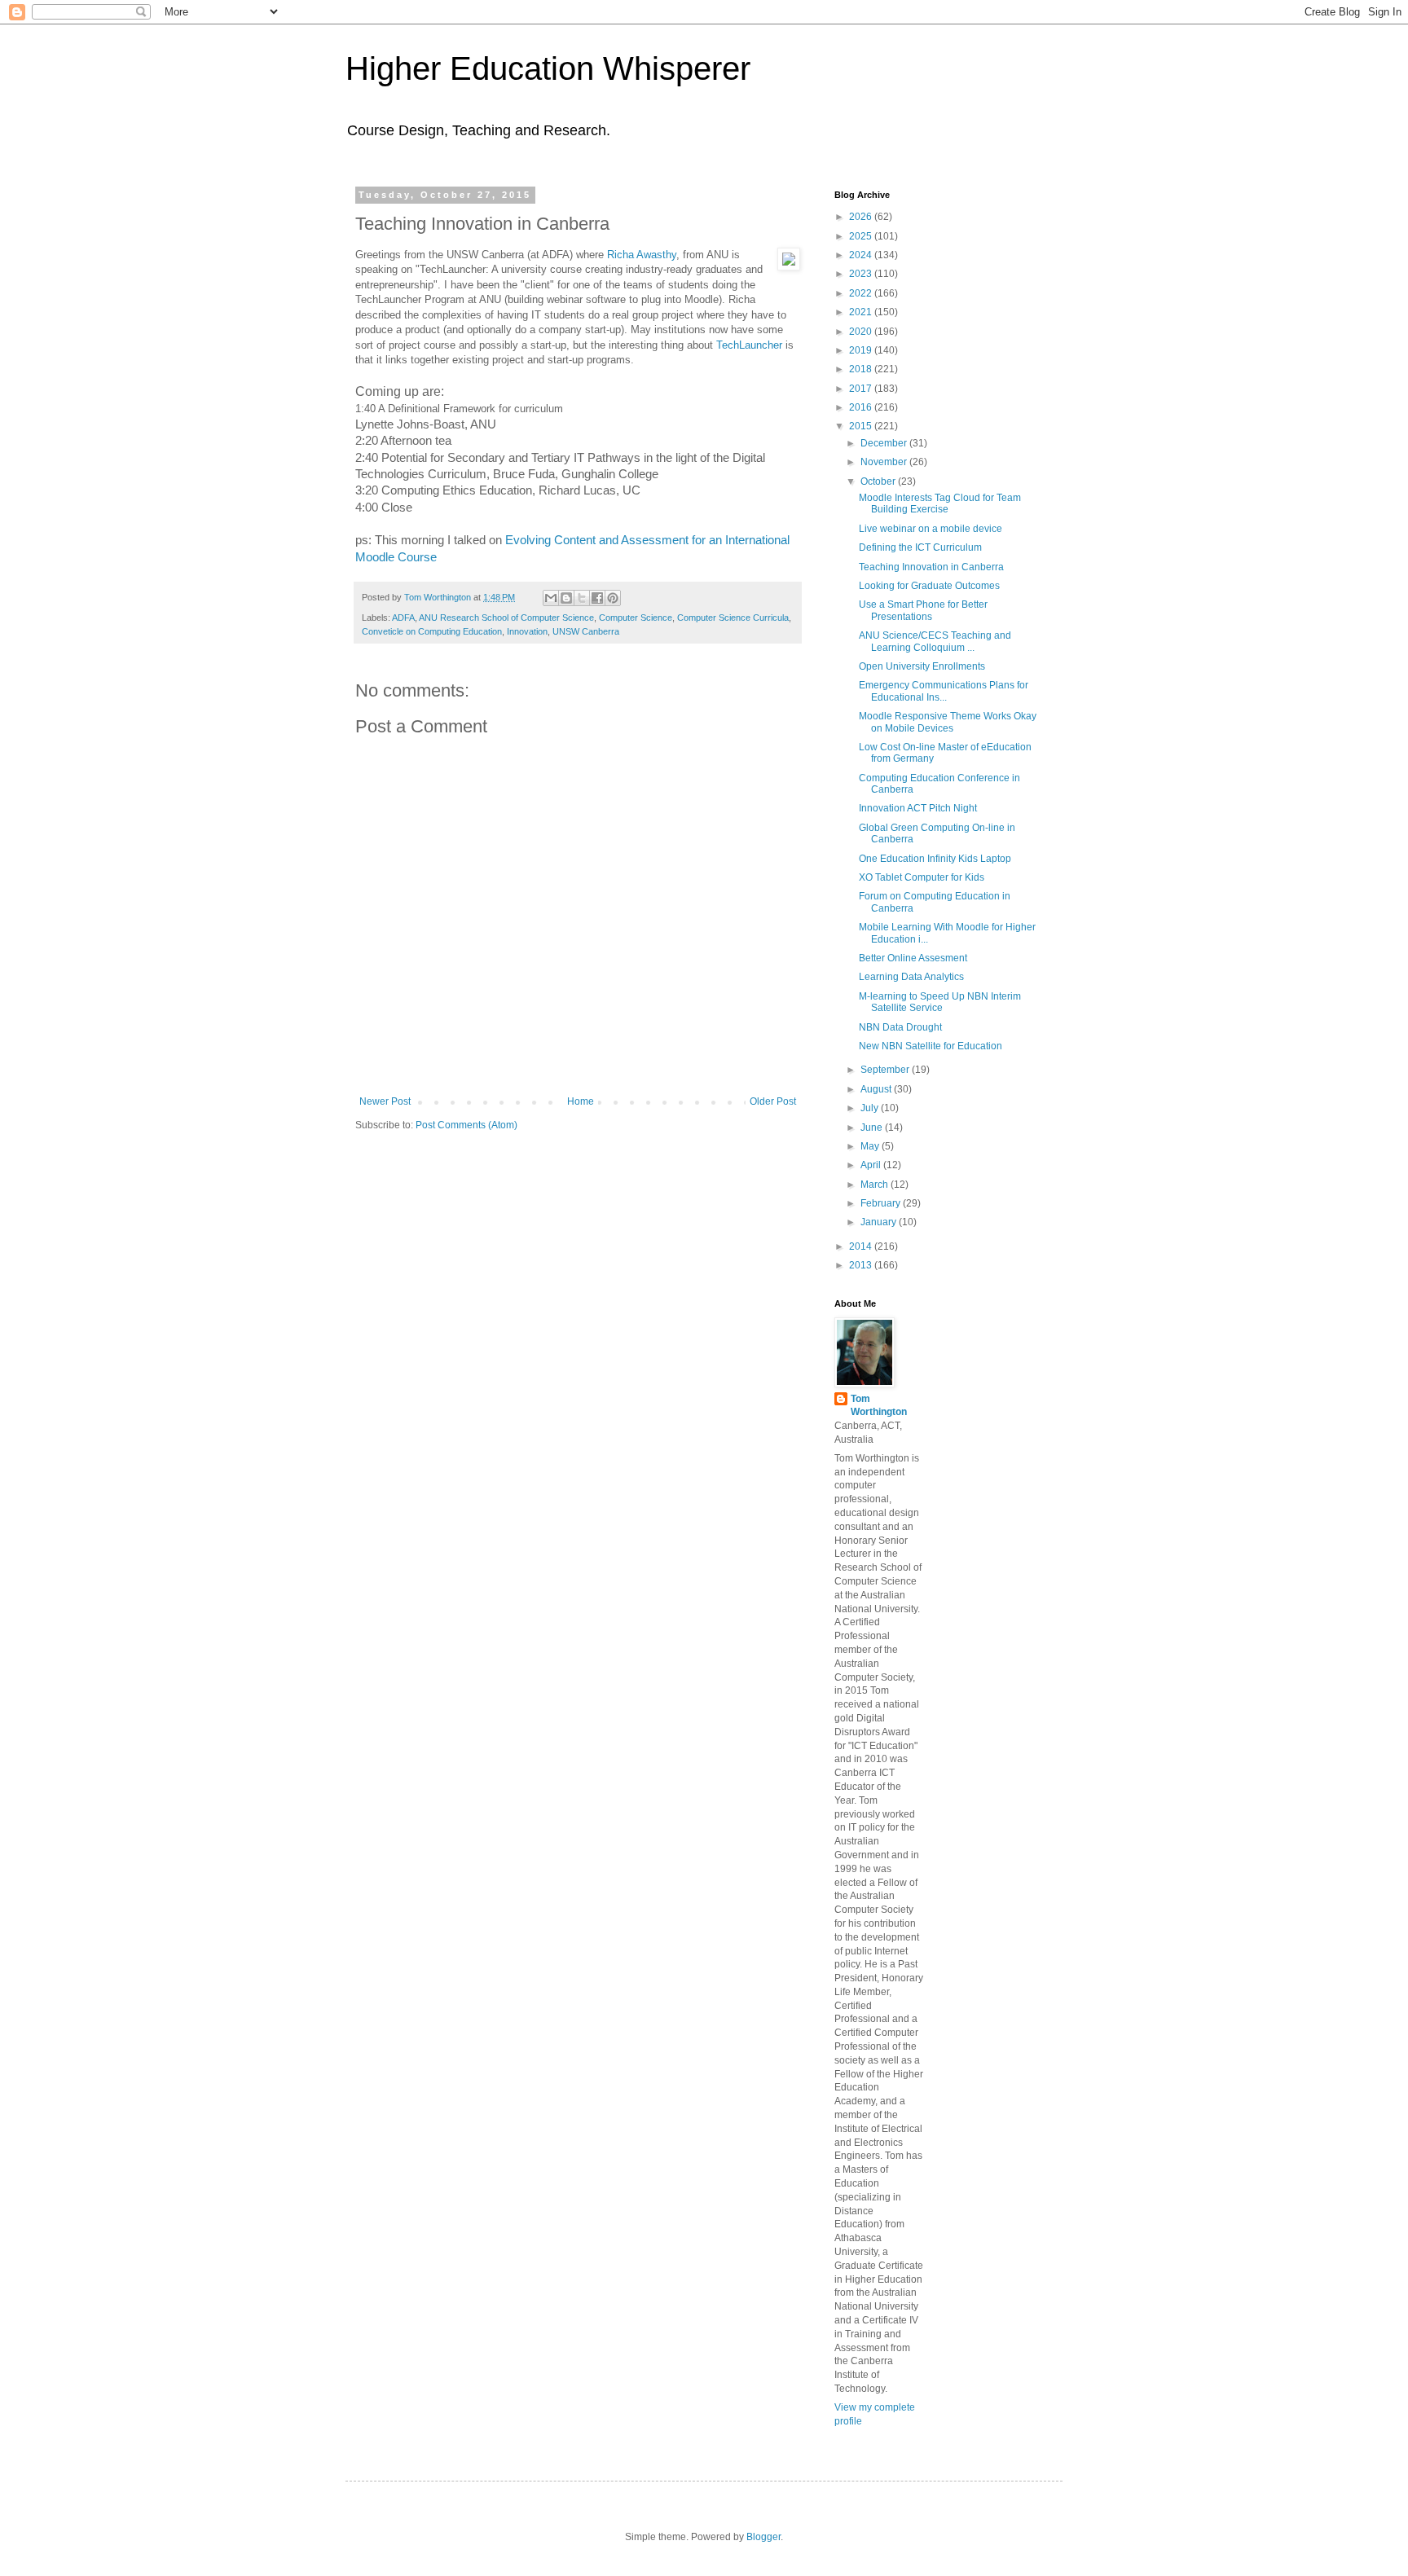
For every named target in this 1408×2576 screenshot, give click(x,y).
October (879, 481)
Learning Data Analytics (911, 977)
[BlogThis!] (566, 598)
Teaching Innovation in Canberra (931, 567)
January (880, 1222)
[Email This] (551, 598)
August (877, 1089)
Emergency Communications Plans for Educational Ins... (944, 691)
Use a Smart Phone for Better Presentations (923, 610)
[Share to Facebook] (597, 598)
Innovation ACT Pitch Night (918, 808)
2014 (862, 1246)
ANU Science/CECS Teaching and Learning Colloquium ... (935, 641)
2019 (862, 350)
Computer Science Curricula (733, 618)
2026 (862, 217)
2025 (862, 236)
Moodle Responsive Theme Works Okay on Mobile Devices (948, 722)
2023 (862, 274)
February (882, 1203)
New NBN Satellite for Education (931, 1046)
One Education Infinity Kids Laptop (935, 859)
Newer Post (385, 1101)
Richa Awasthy (642, 255)
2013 (862, 1265)
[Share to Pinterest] (613, 598)
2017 (862, 389)
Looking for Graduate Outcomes (929, 586)
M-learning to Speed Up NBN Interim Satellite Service (940, 1002)
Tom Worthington (879, 1406)
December (885, 443)
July (871, 1108)
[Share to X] (582, 598)
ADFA (403, 618)
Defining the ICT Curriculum (920, 547)
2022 (862, 293)
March (876, 1185)
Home (581, 1101)
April (872, 1165)
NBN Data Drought (900, 1027)
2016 (862, 407)
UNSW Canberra (586, 631)
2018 (862, 369)
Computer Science (636, 618)
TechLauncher (749, 345)
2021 (862, 312)
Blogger (763, 2537)
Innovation (527, 631)
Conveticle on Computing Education (432, 631)
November (885, 462)
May (871, 1146)
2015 (862, 426)
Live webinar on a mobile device (931, 529)
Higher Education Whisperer (548, 68)
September (886, 1070)
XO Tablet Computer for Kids (922, 877)
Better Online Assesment (913, 958)
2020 (862, 332)
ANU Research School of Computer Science (506, 618)
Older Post (773, 1101)
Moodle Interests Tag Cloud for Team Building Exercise (940, 503)
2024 (862, 255)
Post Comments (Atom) (466, 1125)
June (873, 1128)
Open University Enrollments (922, 666)
